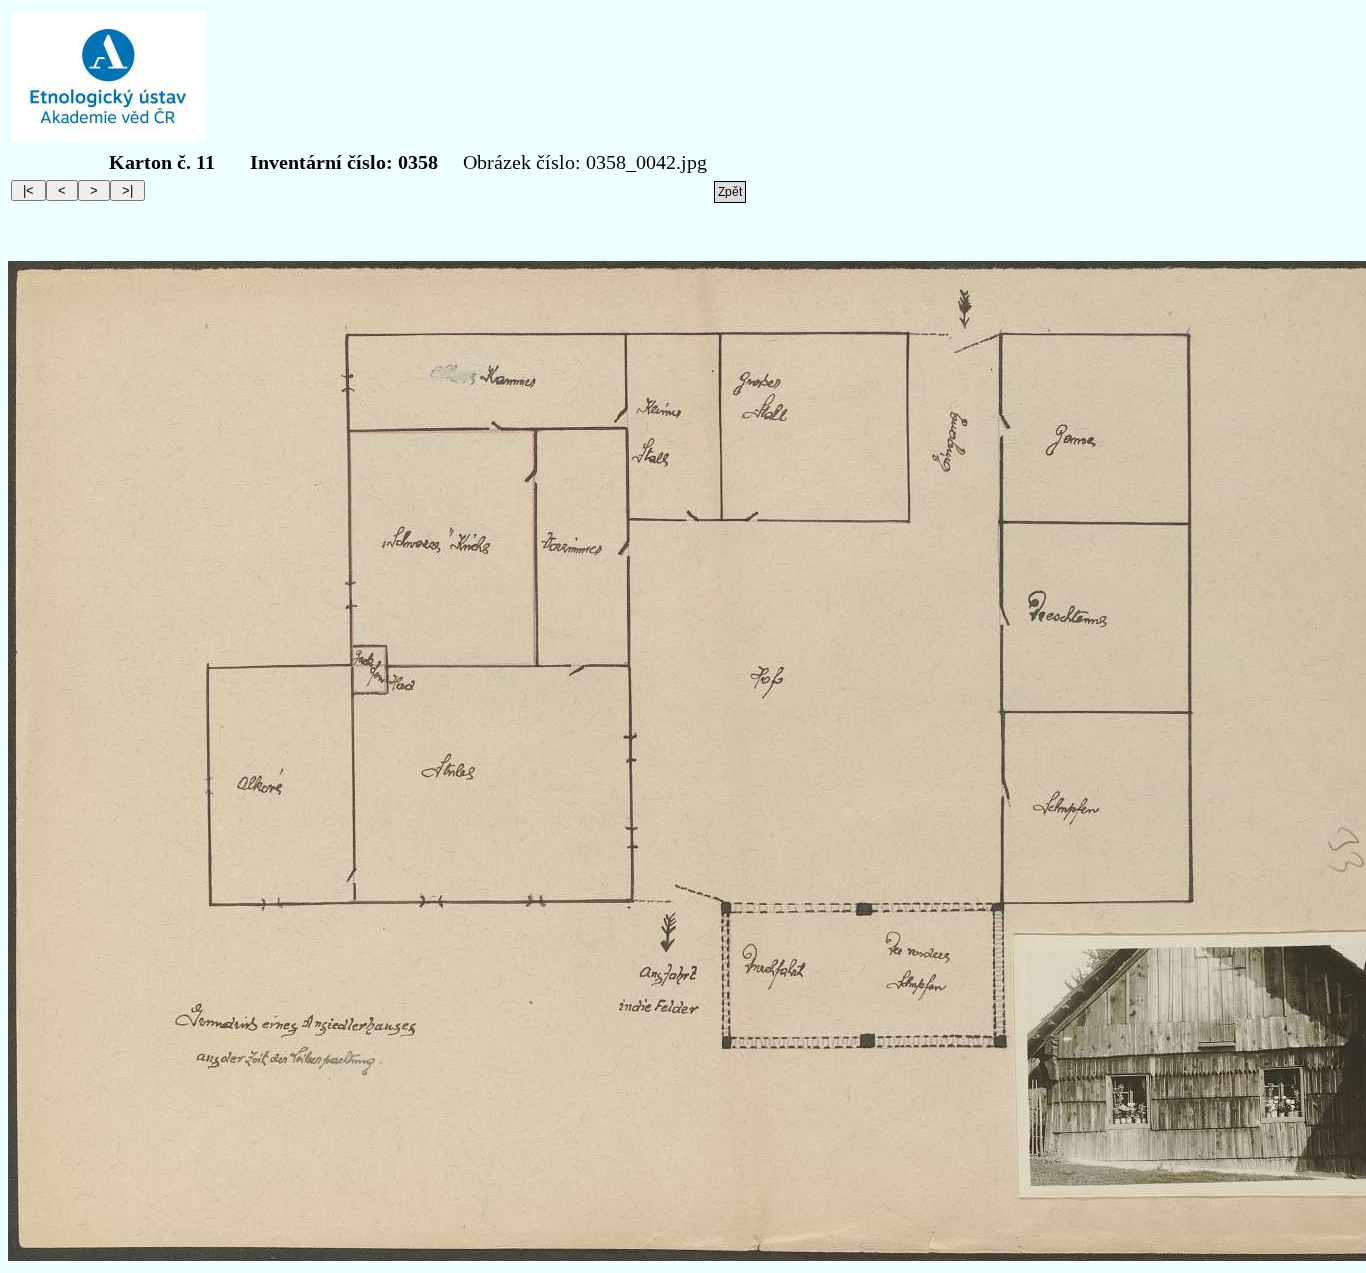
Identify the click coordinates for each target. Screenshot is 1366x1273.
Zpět (730, 192)
